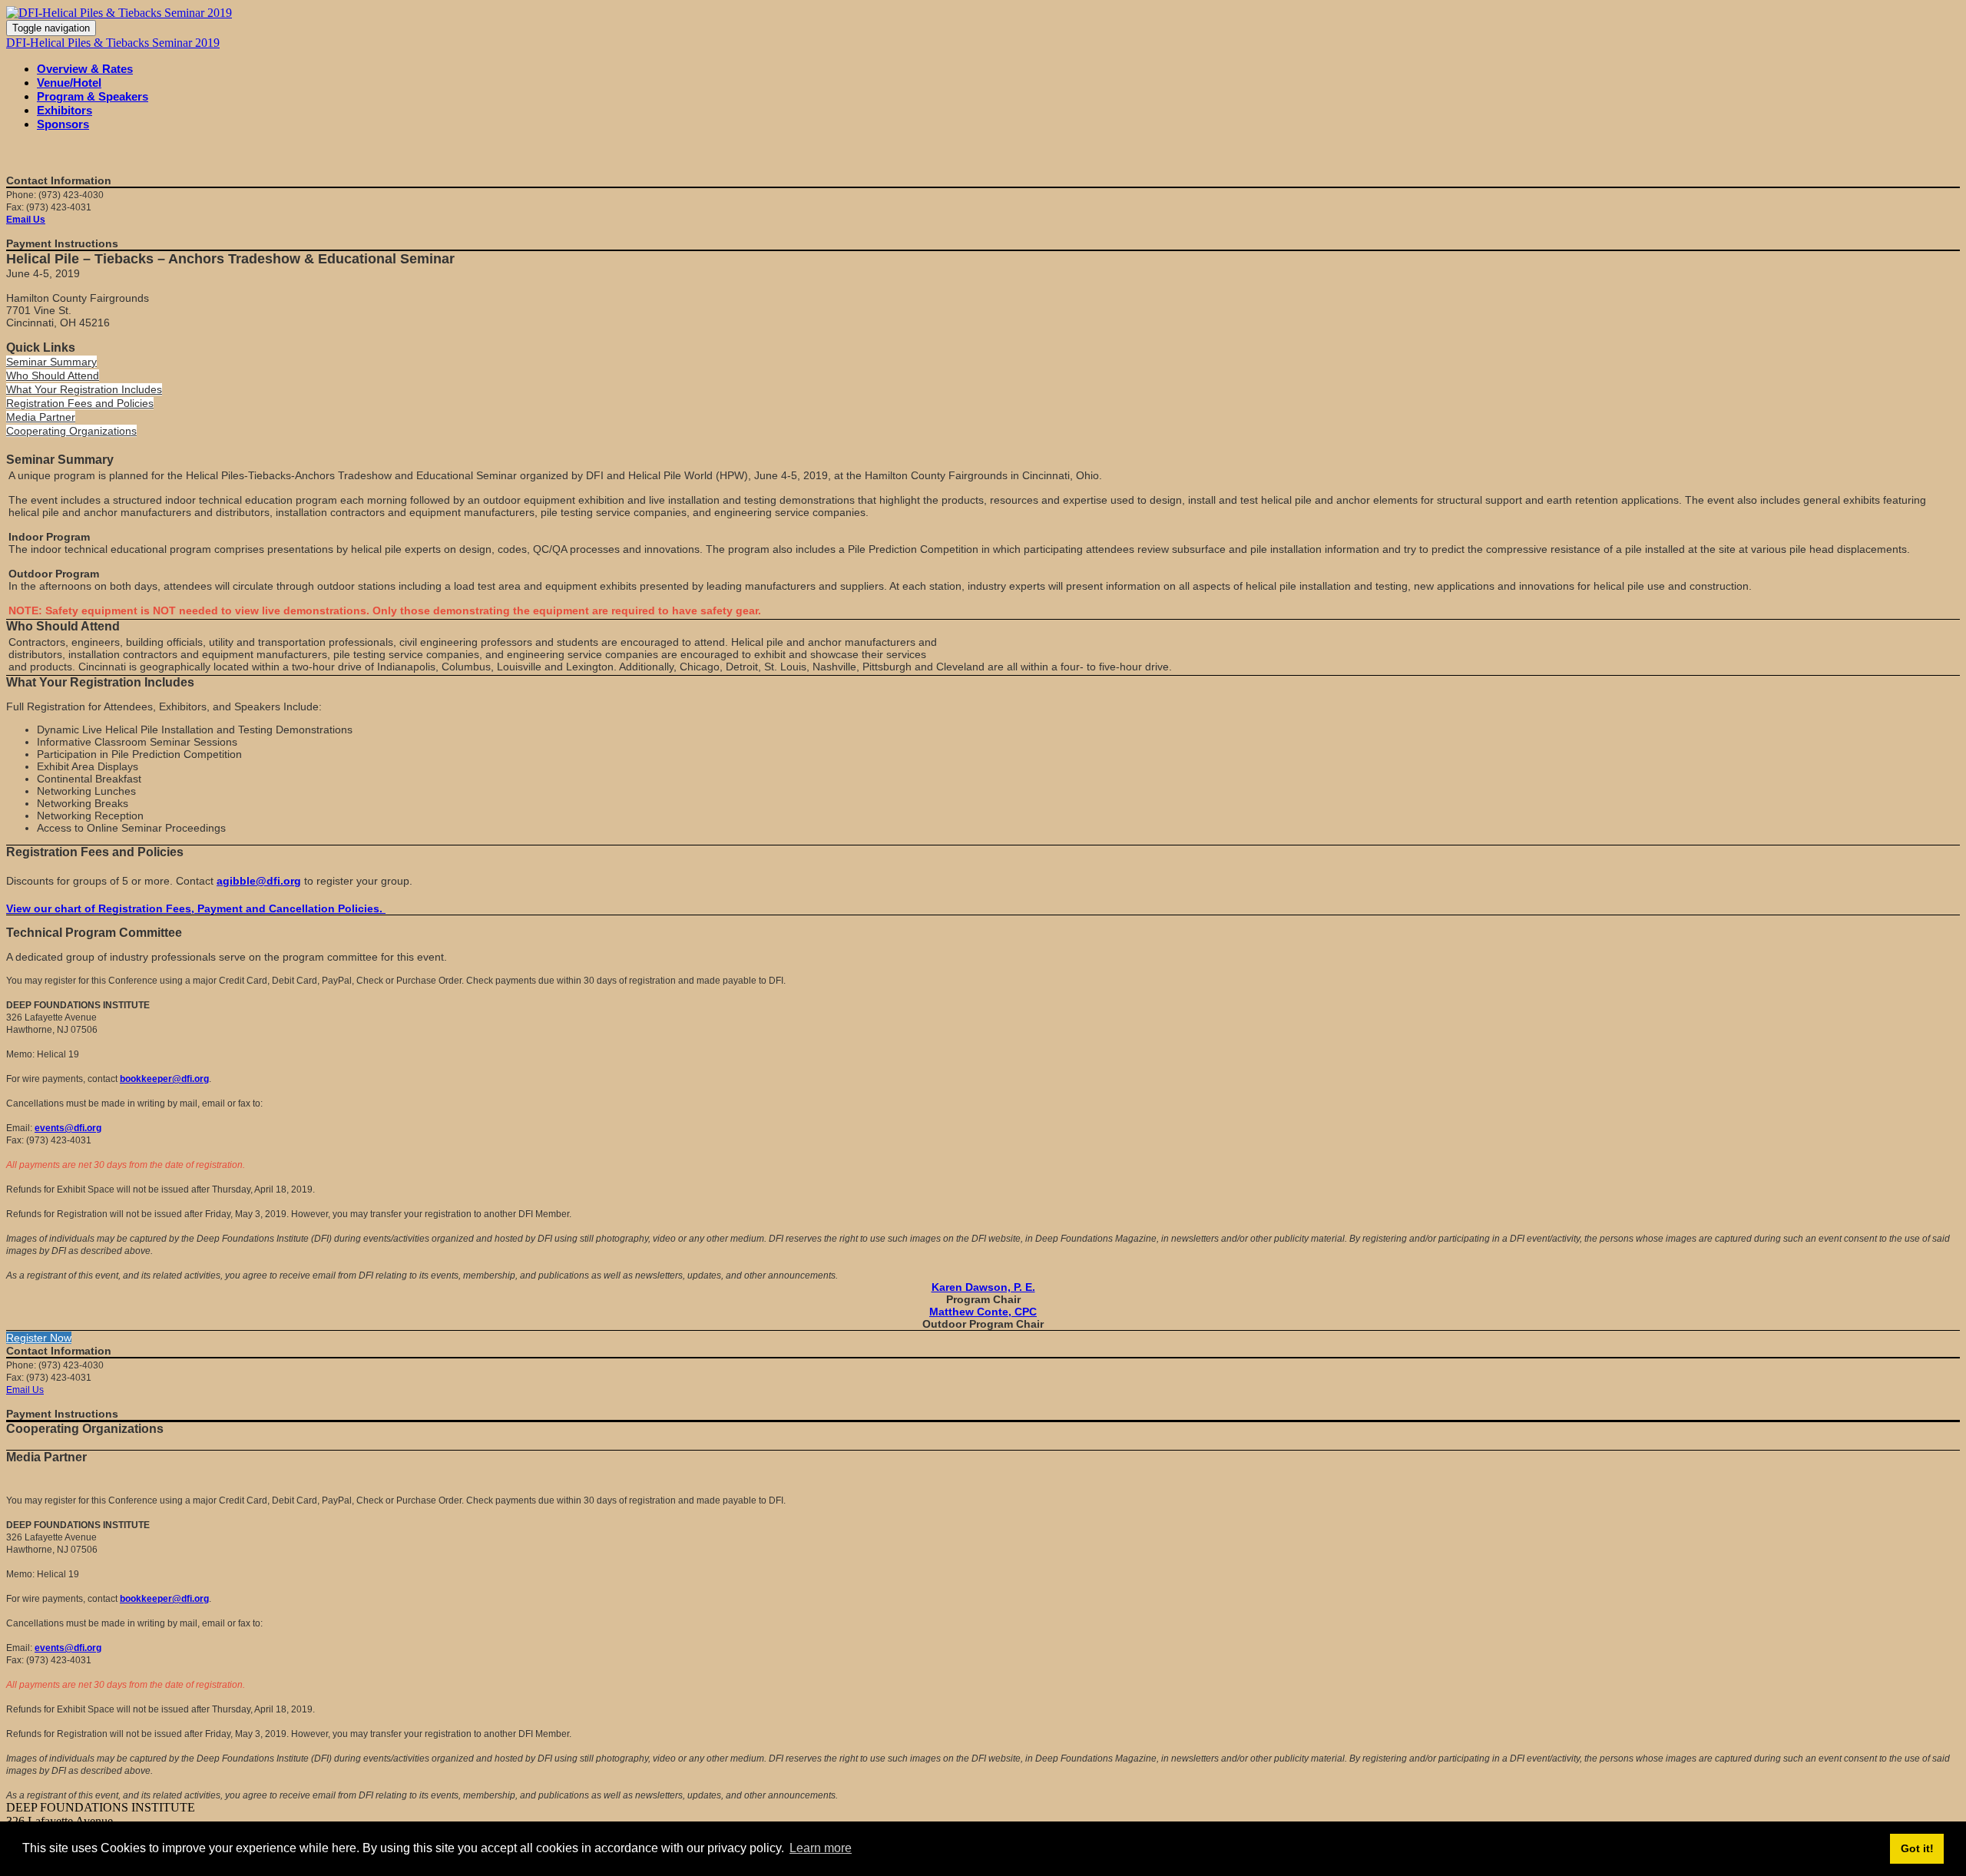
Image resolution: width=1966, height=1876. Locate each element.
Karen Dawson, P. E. (983, 1287)
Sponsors (63, 124)
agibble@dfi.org (259, 881)
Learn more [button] (821, 1848)
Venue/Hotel (69, 83)
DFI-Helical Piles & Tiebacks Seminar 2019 (113, 43)
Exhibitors (65, 110)
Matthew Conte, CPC (983, 1312)
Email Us (26, 220)
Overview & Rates (85, 69)
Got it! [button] (1917, 1848)
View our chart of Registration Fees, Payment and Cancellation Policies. (196, 908)
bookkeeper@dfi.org (164, 1079)
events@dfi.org (68, 1128)
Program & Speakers (93, 96)
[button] (51, 362)
